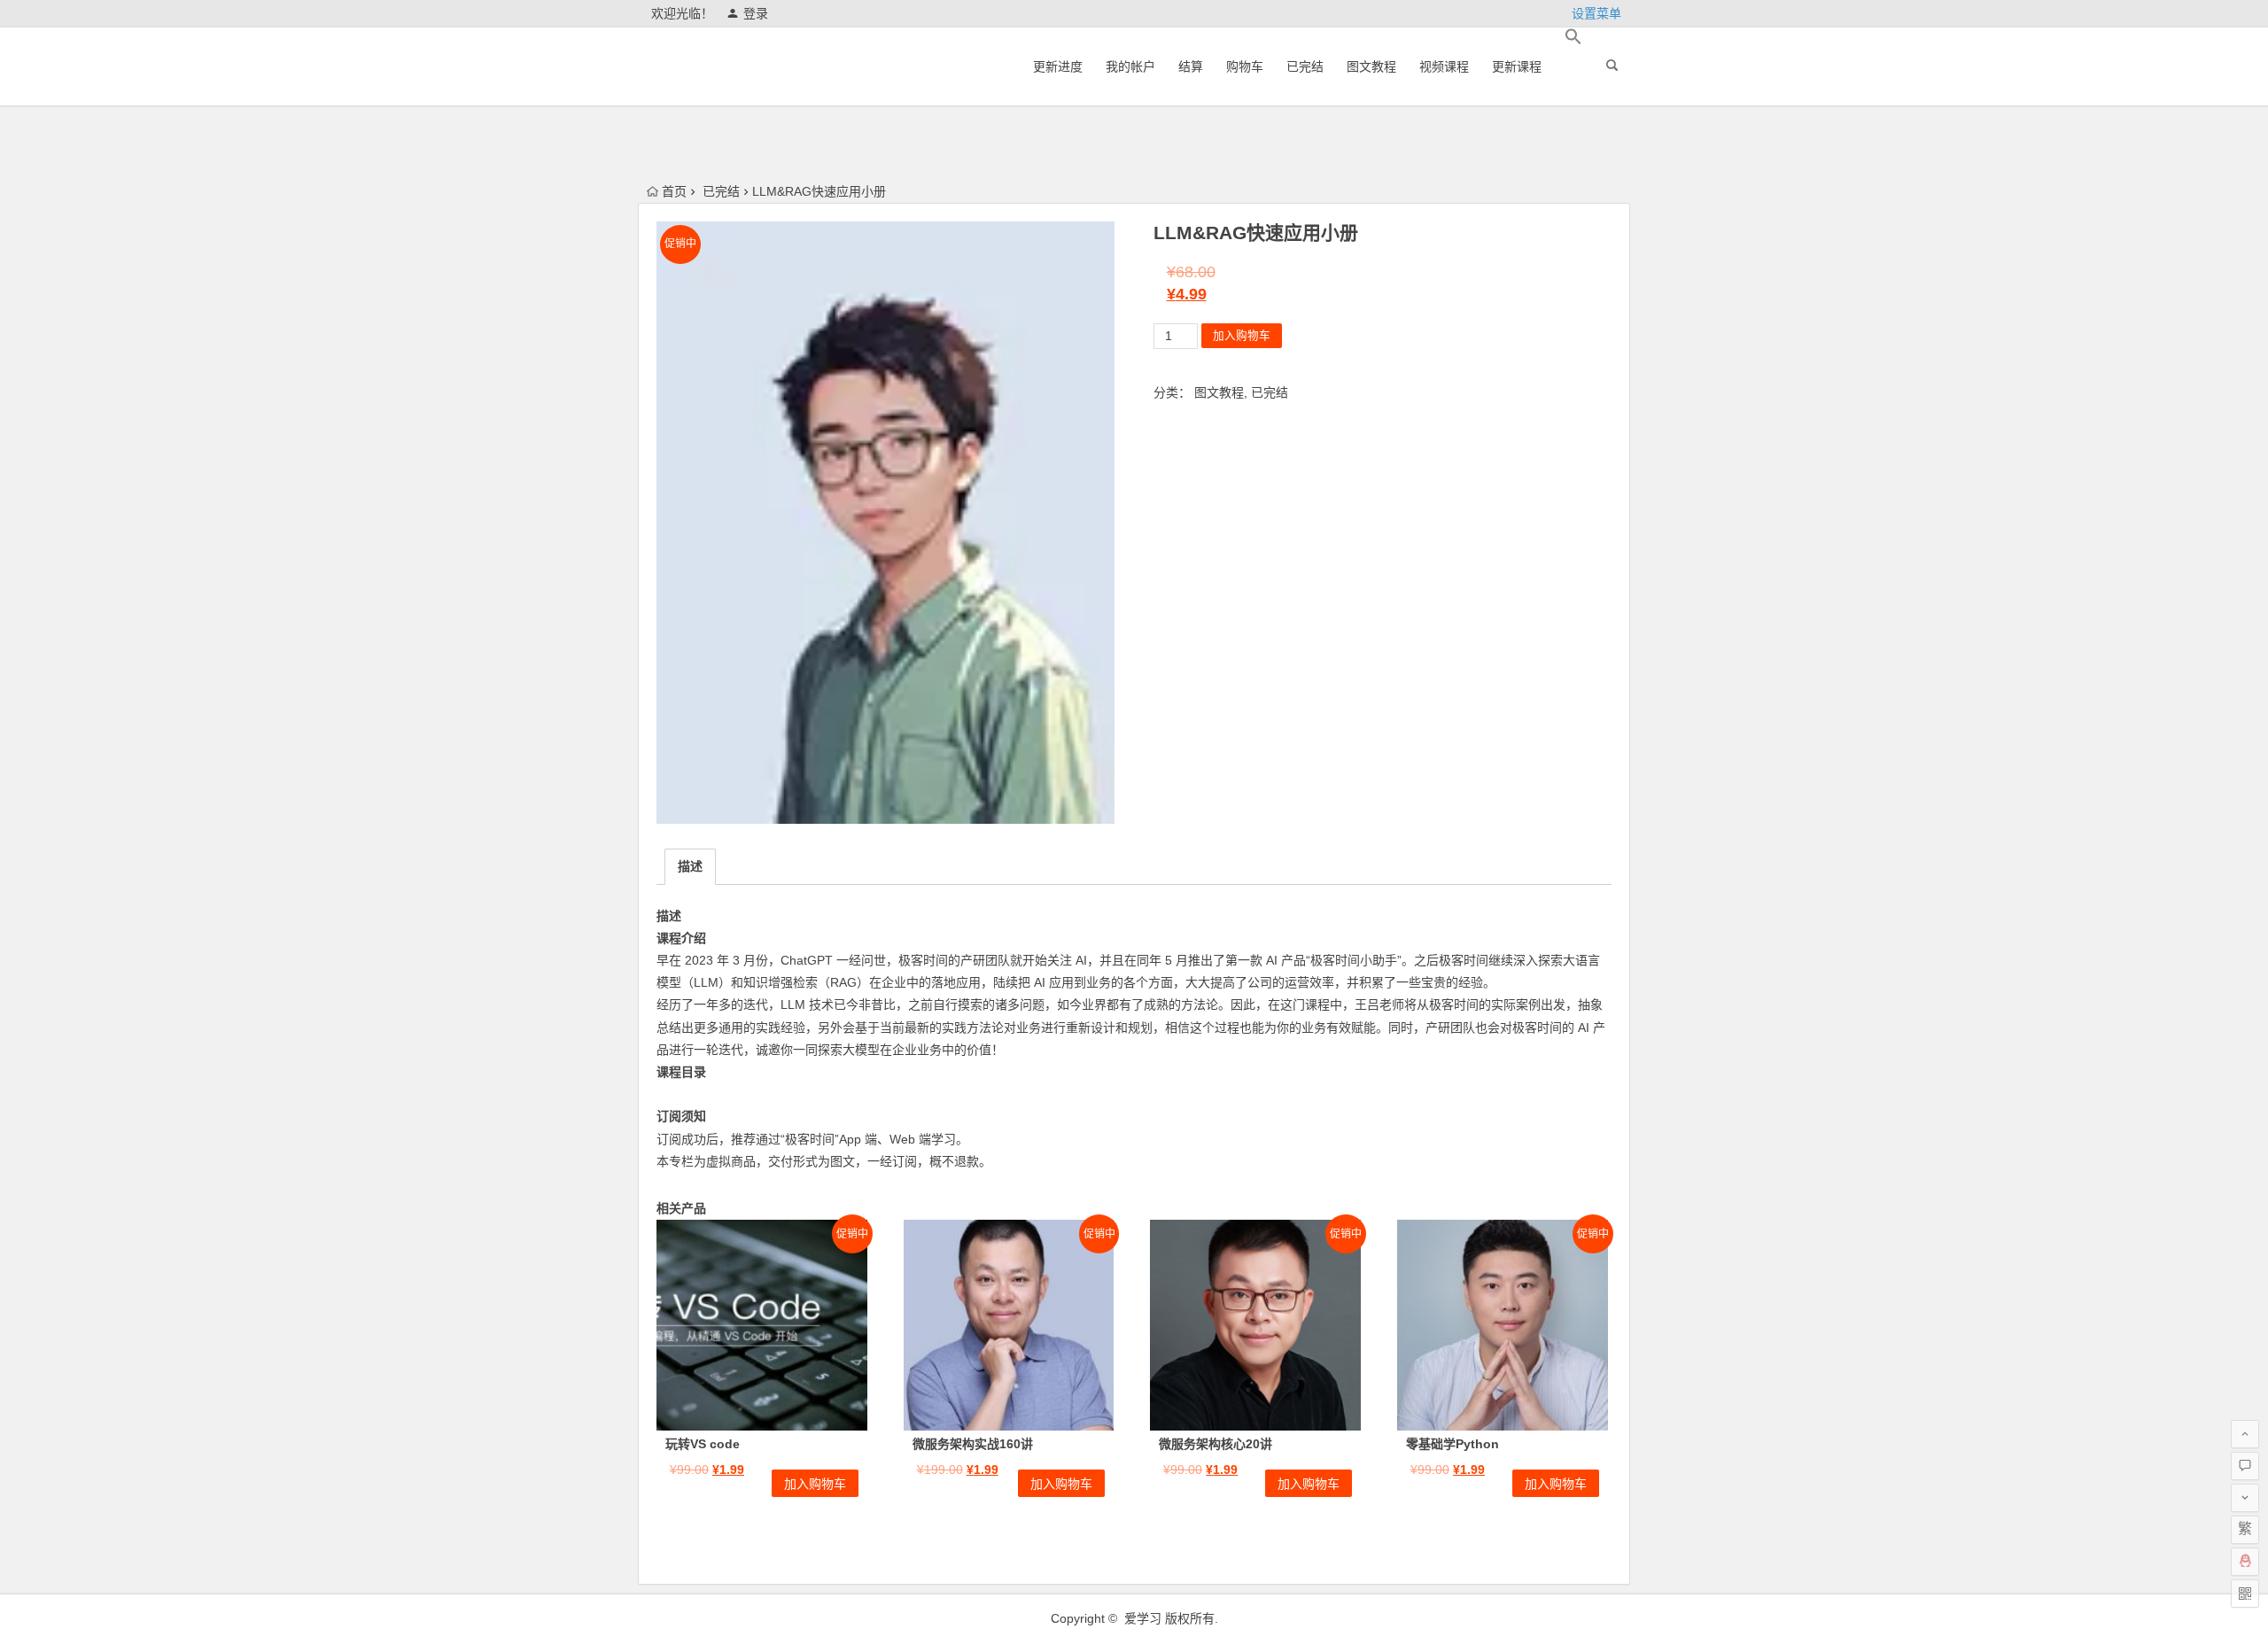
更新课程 (1517, 66)
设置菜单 (1596, 13)
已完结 (1305, 66)
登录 (756, 13)
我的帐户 (1130, 66)
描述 (690, 866)
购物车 (1245, 66)
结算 (1191, 66)
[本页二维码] (2245, 1594)
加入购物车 (1242, 336)
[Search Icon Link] (1573, 37)
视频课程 (1444, 66)
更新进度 (1058, 66)
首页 (674, 191)
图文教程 (1371, 66)
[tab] (690, 867)
